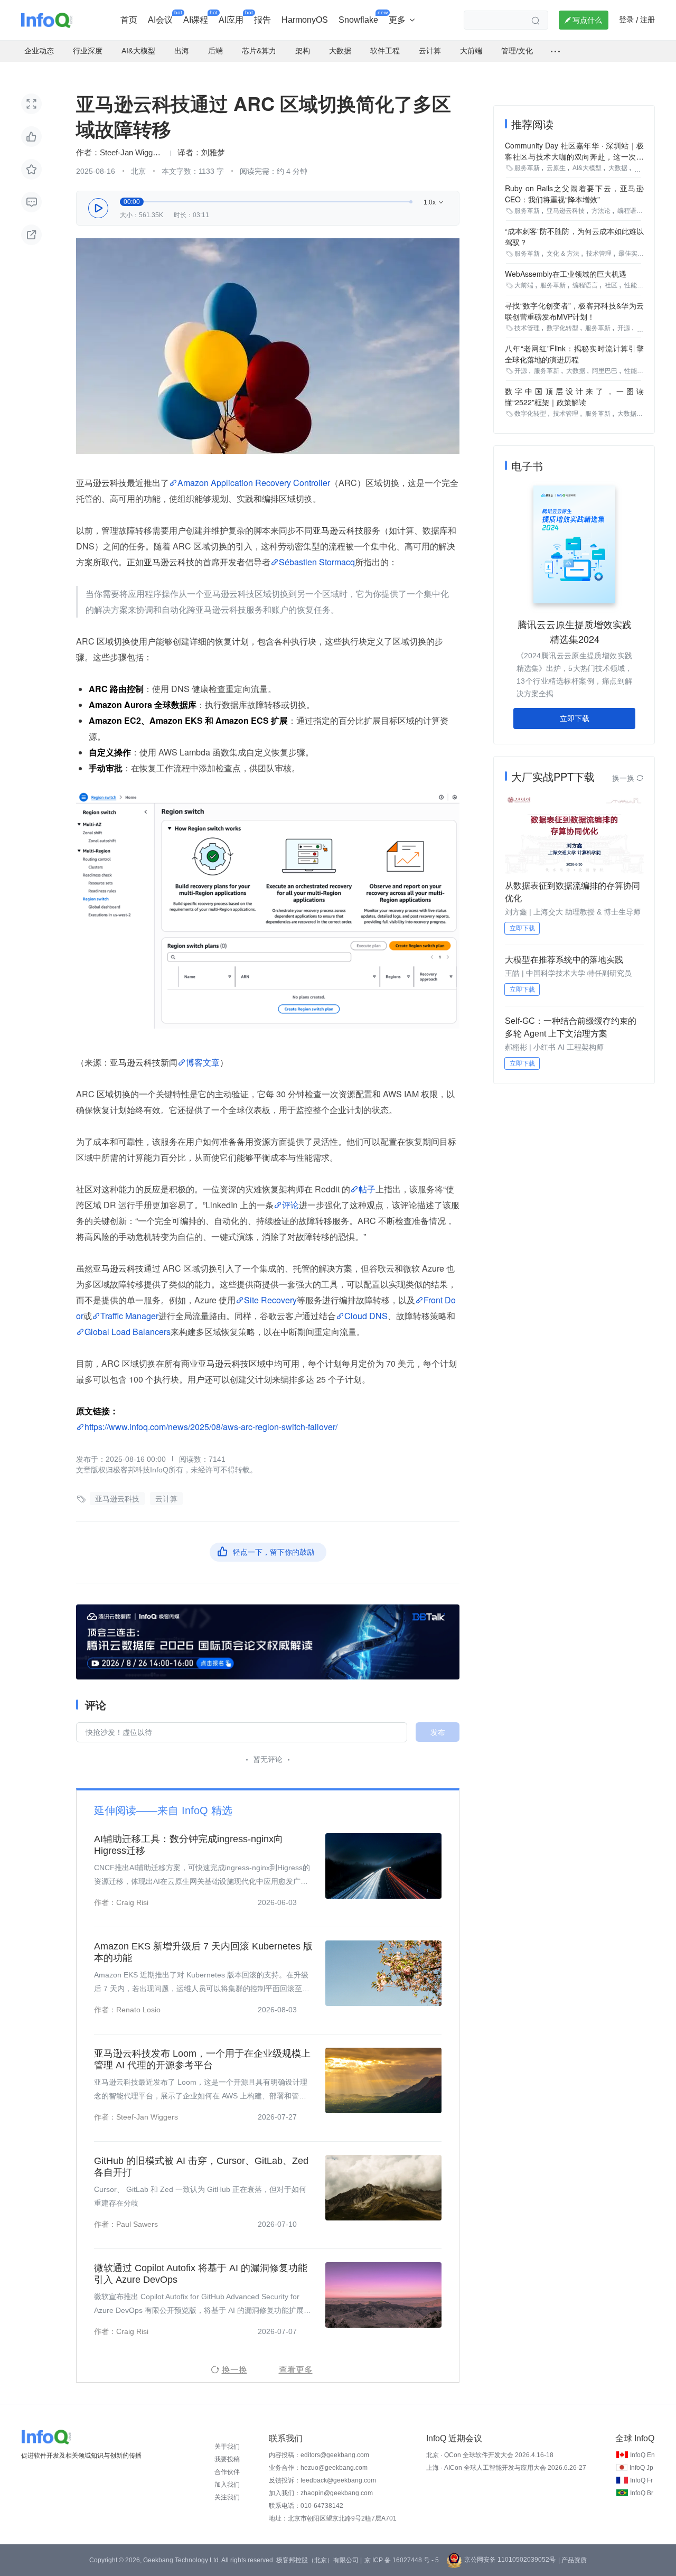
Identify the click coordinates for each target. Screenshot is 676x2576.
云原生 (556, 168)
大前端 (524, 285)
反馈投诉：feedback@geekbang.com (322, 2480)
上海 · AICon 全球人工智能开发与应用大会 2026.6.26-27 (506, 2468)
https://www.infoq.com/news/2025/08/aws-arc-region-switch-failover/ (211, 1427)
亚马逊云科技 (117, 1499)
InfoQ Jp (641, 2468)
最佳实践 (631, 254)
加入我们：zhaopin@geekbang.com (321, 2493)
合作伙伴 (227, 2472)
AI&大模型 (587, 168)
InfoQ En (642, 2455)
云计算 (166, 1499)
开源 (624, 328)
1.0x (434, 203)
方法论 (601, 211)
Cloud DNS (366, 1316)
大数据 (618, 168)
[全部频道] (555, 51)
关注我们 (227, 2497)
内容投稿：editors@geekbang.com (319, 2455)
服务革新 (527, 168)
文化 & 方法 (563, 254)
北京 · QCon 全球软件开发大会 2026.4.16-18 (490, 2455)
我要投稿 (227, 2459)
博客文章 (203, 1062)
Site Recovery (270, 1300)
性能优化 (637, 285)
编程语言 (630, 211)
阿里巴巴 (605, 371)
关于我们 (227, 2447)
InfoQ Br (642, 2493)
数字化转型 (562, 328)
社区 (611, 285)
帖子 (367, 1189)
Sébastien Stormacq (317, 562)
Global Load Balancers (128, 1332)
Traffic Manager (129, 1316)
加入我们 (227, 2485)
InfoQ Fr (641, 2480)
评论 (290, 1205)
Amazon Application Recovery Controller (254, 483)
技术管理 (599, 254)
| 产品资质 (572, 2560)
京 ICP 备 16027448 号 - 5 (402, 2560)
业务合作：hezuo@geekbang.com (318, 2468)
